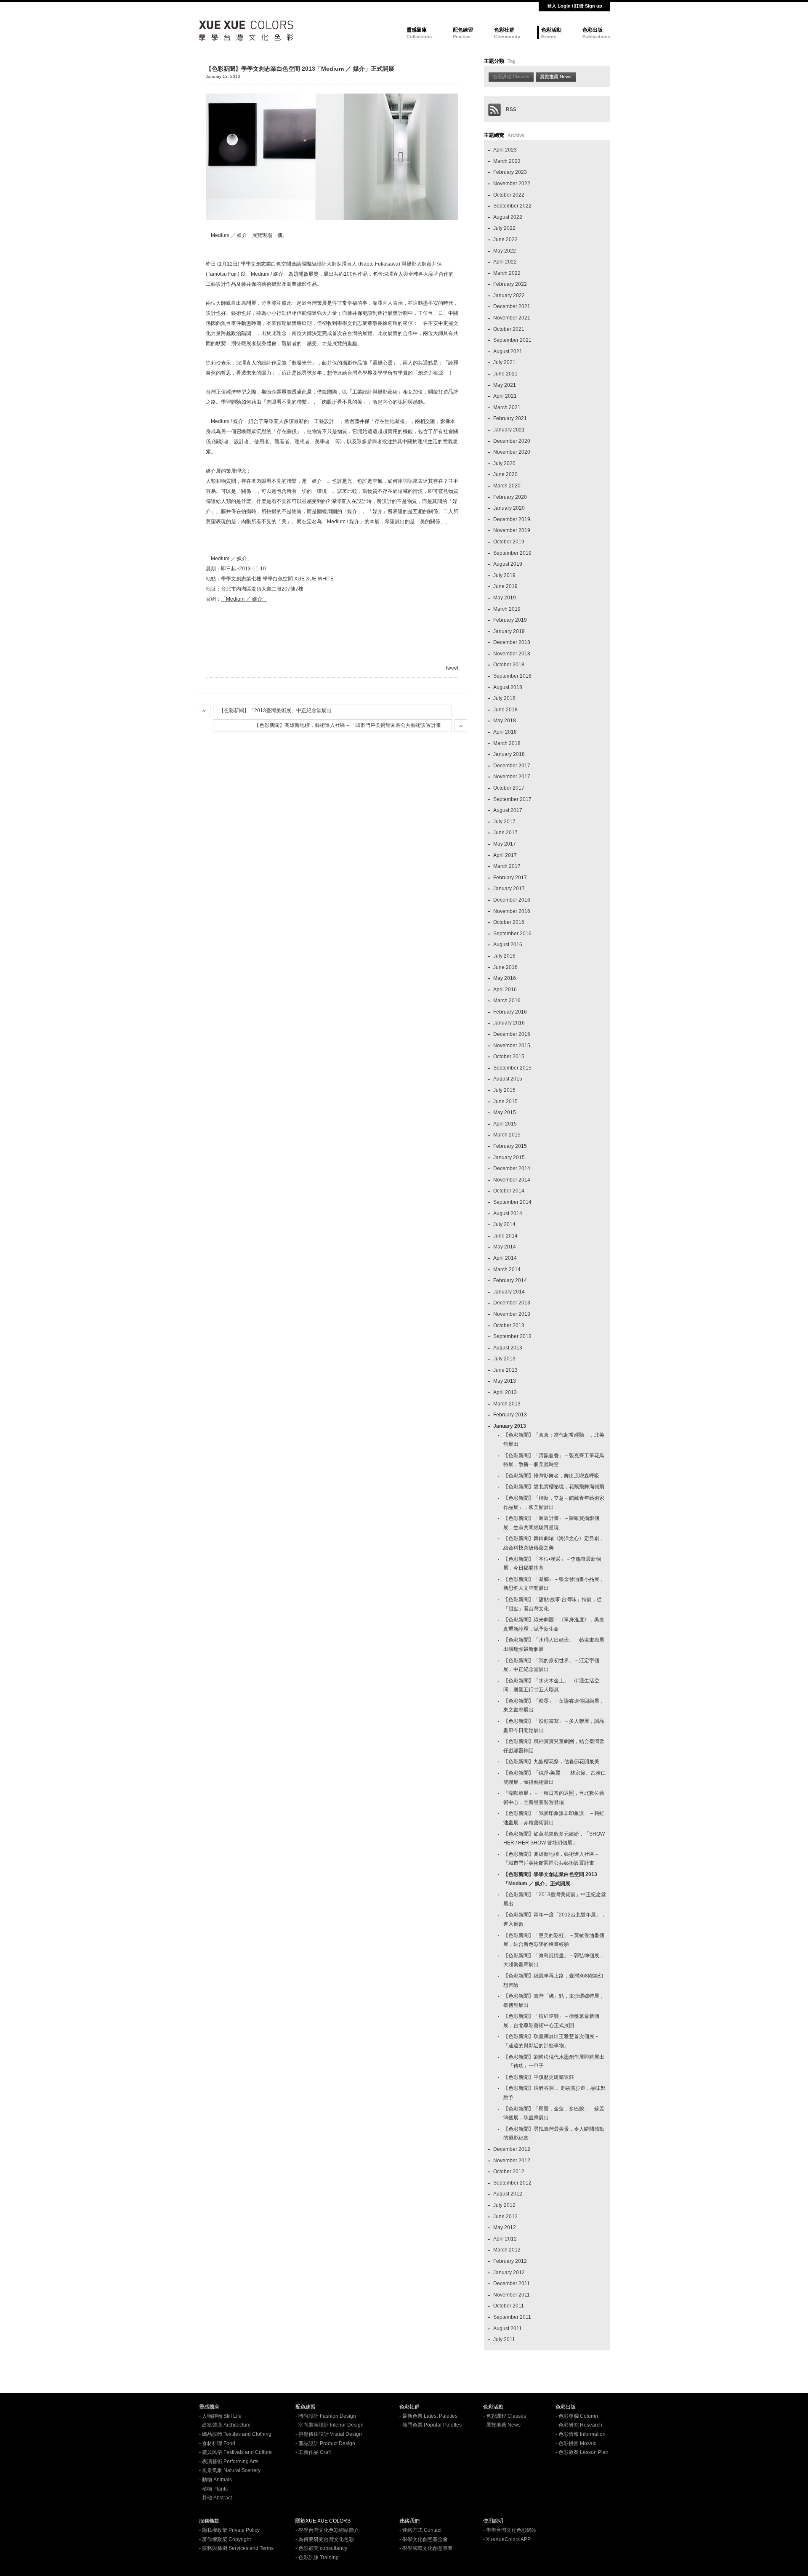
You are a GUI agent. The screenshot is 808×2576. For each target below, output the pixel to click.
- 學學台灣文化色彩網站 (510, 2530)
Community (507, 37)
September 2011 (512, 2317)
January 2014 (509, 1292)
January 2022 (509, 295)
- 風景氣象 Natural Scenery (230, 2470)
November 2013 (512, 1314)
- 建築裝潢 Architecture (225, 2425)
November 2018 (512, 654)
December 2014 (512, 1168)
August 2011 (508, 2329)
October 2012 (509, 2172)
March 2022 (507, 273)
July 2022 (504, 228)
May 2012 (505, 2227)
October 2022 (509, 195)
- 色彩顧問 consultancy (321, 2548)
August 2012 (508, 2194)
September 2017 (512, 799)
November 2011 (512, 2295)
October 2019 (509, 542)
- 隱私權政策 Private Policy (229, 2530)
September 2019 (512, 553)
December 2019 (512, 519)
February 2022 (510, 284)
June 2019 (505, 586)
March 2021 (507, 407)
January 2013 (510, 1426)
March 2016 (507, 1001)
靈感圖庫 (417, 30)
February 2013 (510, 1415)
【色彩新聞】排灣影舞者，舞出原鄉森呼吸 (551, 1476)
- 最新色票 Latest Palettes (428, 2416)
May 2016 (505, 978)
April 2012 (505, 2239)
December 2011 (512, 2283)
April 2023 (505, 150)
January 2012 (509, 2273)
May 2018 (505, 721)
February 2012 (510, 2261)
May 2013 (505, 1381)
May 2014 (505, 1247)
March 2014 (507, 1269)
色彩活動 (551, 30)
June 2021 (505, 374)
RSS (509, 109)
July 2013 (504, 1359)
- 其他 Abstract (215, 2498)
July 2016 (504, 956)
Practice (462, 37)
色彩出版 (593, 30)
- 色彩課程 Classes (505, 2416)
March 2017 (507, 866)
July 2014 (504, 1224)
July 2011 (504, 2339)
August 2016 (508, 945)
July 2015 (504, 1090)
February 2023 (510, 172)
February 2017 (510, 878)
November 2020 (512, 452)
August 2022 (508, 217)
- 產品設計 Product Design (325, 2443)
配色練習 (463, 30)
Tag (512, 61)
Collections (419, 37)
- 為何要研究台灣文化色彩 (325, 2539)
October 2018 (509, 665)
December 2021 (512, 306)
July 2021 (504, 362)
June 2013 (505, 1370)
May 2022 (505, 251)
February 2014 (510, 1280)
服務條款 (209, 2521)
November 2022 (512, 184)
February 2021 (510, 418)
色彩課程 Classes (511, 77)
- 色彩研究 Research (579, 2425)
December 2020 (512, 441)
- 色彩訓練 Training (317, 2557)
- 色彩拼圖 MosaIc (576, 2443)
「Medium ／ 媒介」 (244, 599)
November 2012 (512, 2161)
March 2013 (507, 1404)
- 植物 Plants (213, 2489)
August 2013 (508, 1348)
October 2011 (509, 2306)
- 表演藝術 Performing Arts (229, 2462)
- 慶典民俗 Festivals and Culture (235, 2452)
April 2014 (505, 1258)
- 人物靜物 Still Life (220, 2416)
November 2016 (512, 911)
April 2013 (505, 1392)
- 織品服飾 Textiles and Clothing (235, 2434)
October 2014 (509, 1191)
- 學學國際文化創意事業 (426, 2548)
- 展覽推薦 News (502, 2425)
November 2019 (512, 530)
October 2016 (509, 922)
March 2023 (507, 161)
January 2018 (509, 754)
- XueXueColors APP (507, 2539)
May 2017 (505, 844)
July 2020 (504, 463)
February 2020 (510, 497)
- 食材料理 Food (217, 2443)
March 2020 (507, 486)
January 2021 (509, 430)
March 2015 (507, 1135)
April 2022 (505, 262)
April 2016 (505, 990)
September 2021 (512, 340)
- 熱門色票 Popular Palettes (431, 2425)
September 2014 (512, 1202)
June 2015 (505, 1102)
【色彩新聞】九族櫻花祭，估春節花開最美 (551, 1762)
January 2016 (509, 1023)
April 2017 (505, 855)
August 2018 (508, 687)
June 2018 (505, 710)
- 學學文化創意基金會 (424, 2539)
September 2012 (512, 2183)
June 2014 (505, 1236)
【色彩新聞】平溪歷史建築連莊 (539, 2077)
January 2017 (509, 889)
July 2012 (504, 2205)
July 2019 (504, 575)
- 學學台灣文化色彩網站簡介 (327, 2530)
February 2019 (510, 620)
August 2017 (508, 810)
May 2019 (505, 598)
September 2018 (512, 676)
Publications (596, 37)
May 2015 (505, 1112)
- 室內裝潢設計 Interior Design (330, 2425)
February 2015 (510, 1146)
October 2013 (509, 1325)
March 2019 (507, 609)
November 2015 (512, 1046)
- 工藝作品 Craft (313, 2452)
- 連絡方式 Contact (420, 2530)
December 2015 (512, 1034)
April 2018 (505, 732)
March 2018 (507, 743)
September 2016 (512, 934)
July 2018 (504, 698)
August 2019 (508, 564)
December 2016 (512, 900)
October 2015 (509, 1056)
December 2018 (512, 642)
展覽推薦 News (556, 77)
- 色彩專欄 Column (577, 2416)
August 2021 (508, 351)
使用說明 (493, 2521)
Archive (516, 135)
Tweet (452, 668)
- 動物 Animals (215, 2480)
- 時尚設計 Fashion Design (326, 2416)
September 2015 (512, 1068)
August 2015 (508, 1079)
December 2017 (512, 766)
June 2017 (505, 833)
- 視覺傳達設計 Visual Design (329, 2434)
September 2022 (512, 206)
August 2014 (508, 1213)
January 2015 (509, 1158)
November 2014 (512, 1180)
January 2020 (509, 508)
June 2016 (505, 967)
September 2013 (512, 1336)
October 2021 (509, 329)
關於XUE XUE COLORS (323, 2521)
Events (549, 37)
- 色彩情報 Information (581, 2434)
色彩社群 (504, 30)
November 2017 (512, 777)
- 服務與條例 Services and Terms (236, 2548)
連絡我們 (409, 2521)
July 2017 (504, 822)
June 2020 (505, 474)
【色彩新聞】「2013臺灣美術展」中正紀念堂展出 (275, 711)
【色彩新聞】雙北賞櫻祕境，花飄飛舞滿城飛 (554, 1487)
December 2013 (512, 1303)
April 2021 (505, 396)
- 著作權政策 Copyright (225, 2539)
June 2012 (505, 2217)
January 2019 (509, 631)
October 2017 (509, 788)
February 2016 (510, 1012)
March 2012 (507, 2250)
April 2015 (505, 1124)
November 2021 (512, 318)
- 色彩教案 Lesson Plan (582, 2452)
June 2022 (505, 240)
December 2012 (512, 2149)
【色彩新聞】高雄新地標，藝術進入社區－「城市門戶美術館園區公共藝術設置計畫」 (350, 725)
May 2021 (505, 385)
